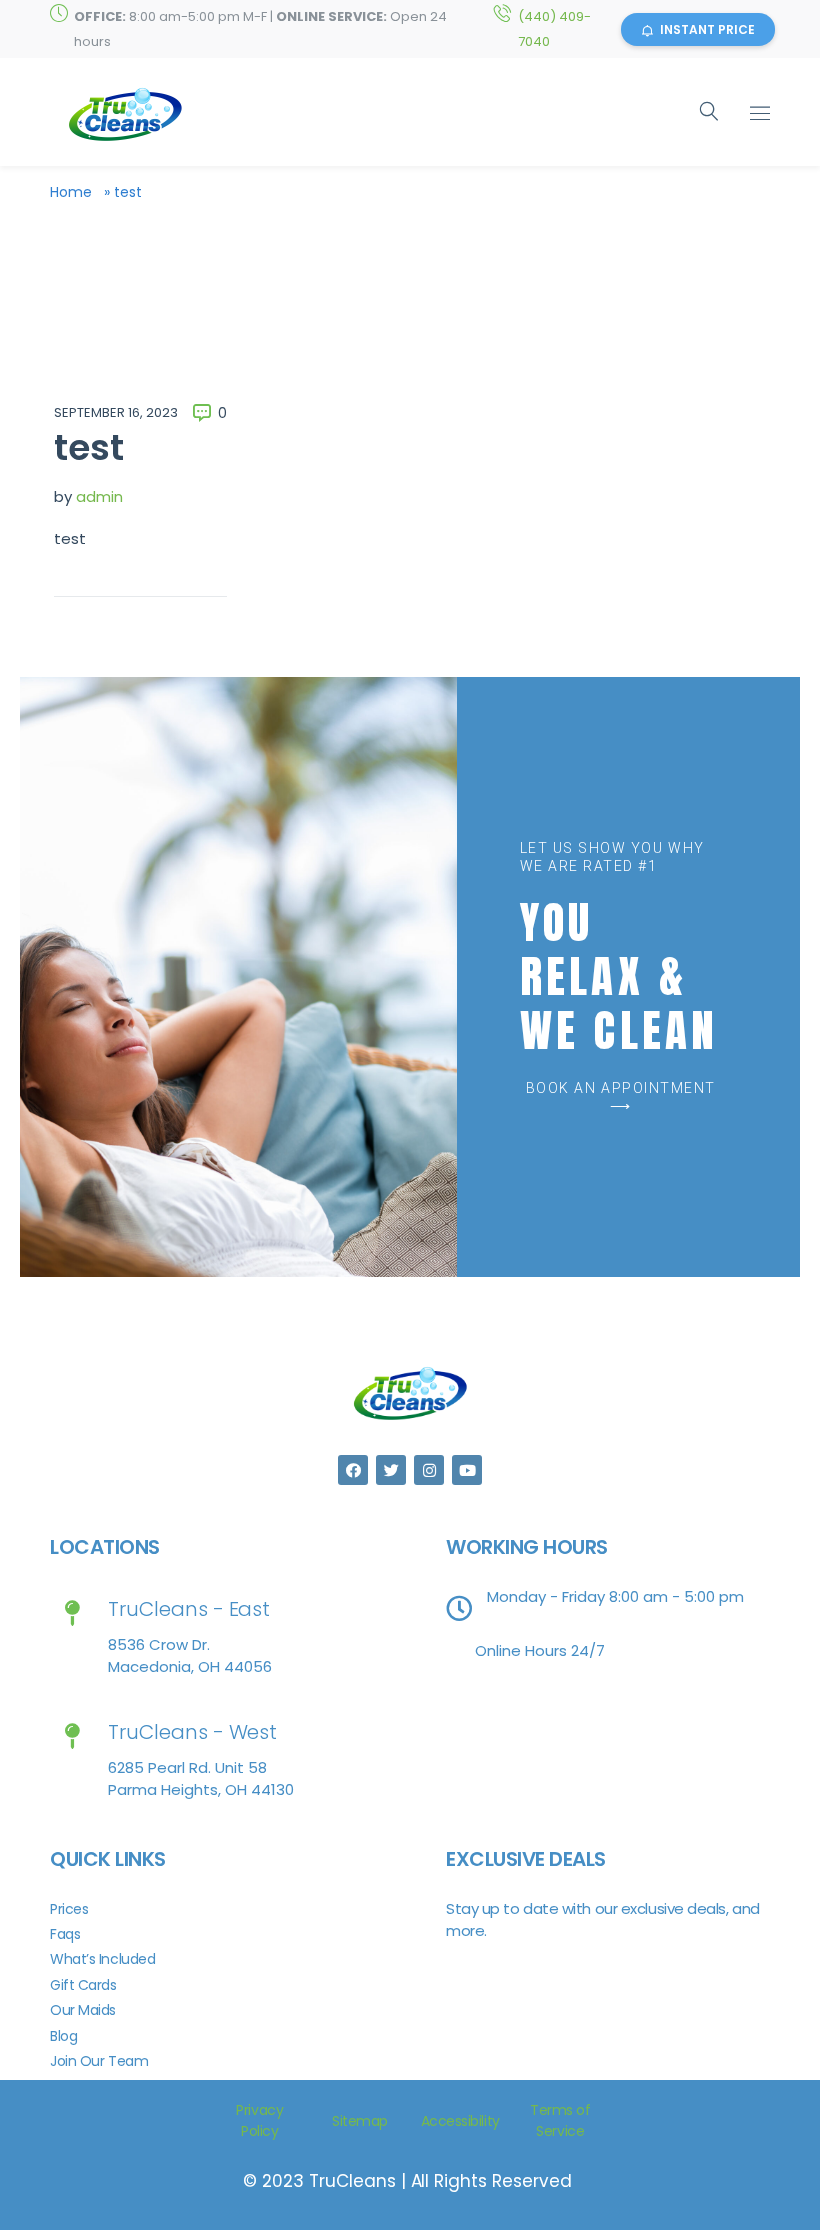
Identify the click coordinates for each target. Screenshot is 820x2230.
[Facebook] (353, 1470)
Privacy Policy (259, 2120)
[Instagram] (429, 1470)
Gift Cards (83, 1985)
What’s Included (102, 1959)
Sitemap (360, 2121)
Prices (69, 1909)
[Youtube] (467, 1470)
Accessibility (460, 2121)
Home (71, 192)
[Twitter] (391, 1470)
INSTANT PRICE (707, 29)
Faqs (65, 1934)
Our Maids (83, 2010)
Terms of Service (560, 2120)
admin (99, 496)
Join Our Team (99, 2061)
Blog (63, 2036)
